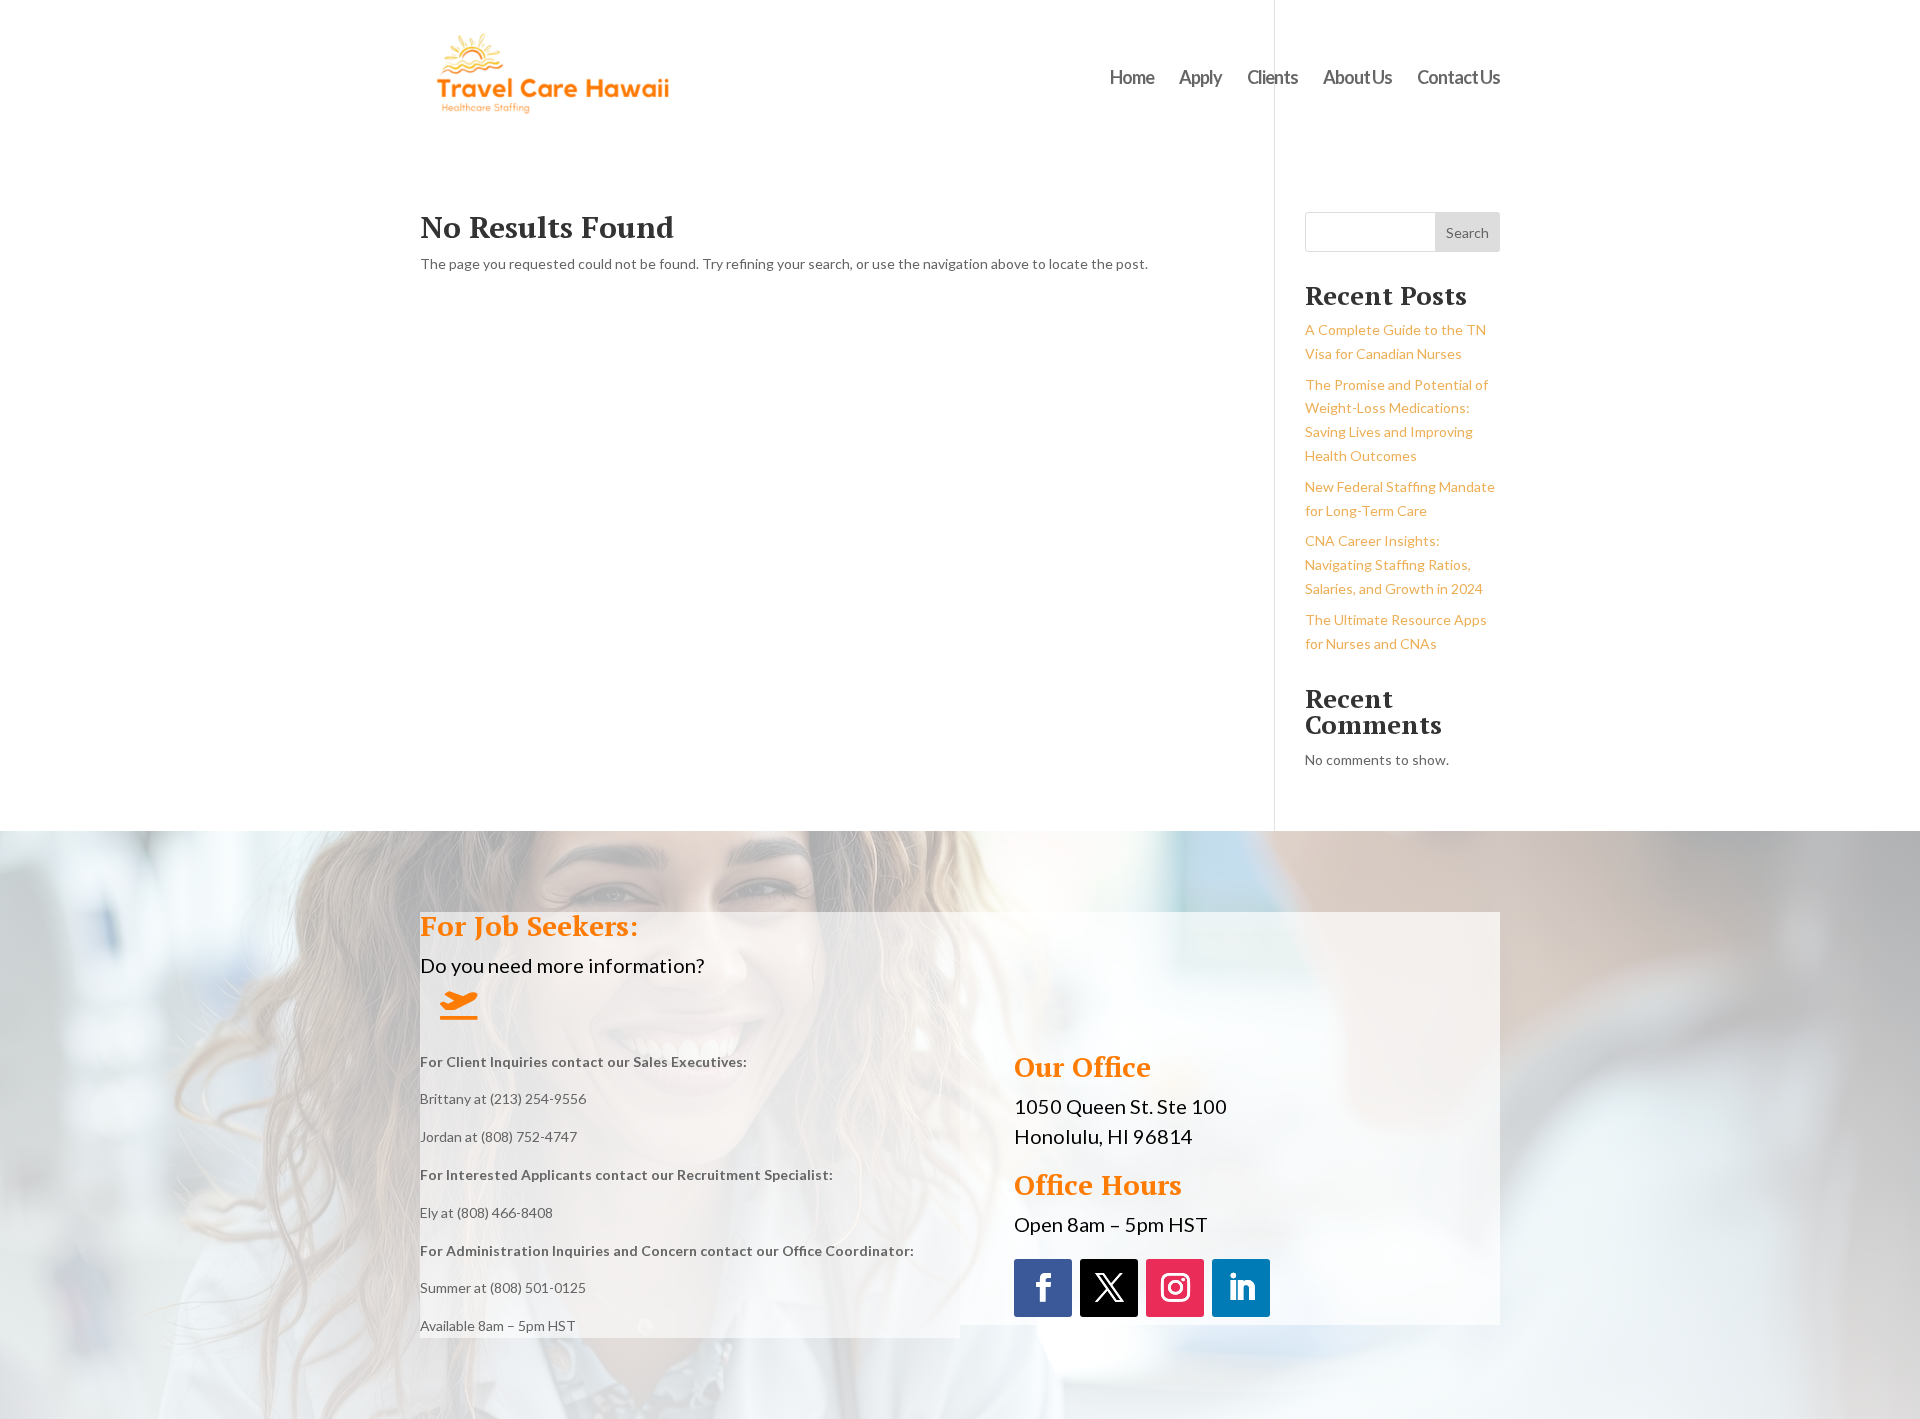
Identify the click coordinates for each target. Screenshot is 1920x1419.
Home (1132, 79)
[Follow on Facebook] (1043, 1288)
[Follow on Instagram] (1175, 1288)
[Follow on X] (1109, 1288)
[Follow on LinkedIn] (1241, 1288)
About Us (1357, 79)
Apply (1200, 79)
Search (1467, 232)
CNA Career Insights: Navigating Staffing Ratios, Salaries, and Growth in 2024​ (1394, 564)
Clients (1272, 79)
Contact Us (1458, 79)
